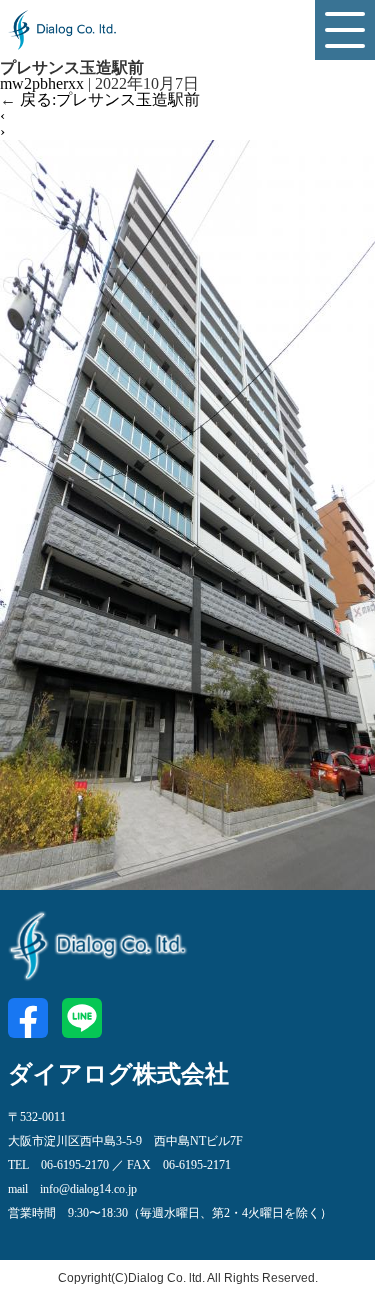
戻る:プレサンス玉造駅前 (100, 99)
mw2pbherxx (42, 83)
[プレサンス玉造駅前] (187, 881)
